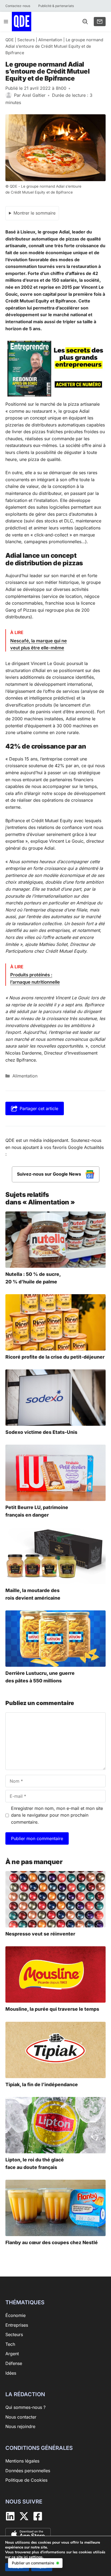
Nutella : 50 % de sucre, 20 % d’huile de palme (33, 1278)
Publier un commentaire (33, 2563)
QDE (10, 40)
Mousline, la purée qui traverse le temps (52, 2009)
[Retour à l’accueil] (22, 21)
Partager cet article (39, 1108)
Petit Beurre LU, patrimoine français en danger (37, 1511)
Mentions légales (22, 2461)
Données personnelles (28, 2470)
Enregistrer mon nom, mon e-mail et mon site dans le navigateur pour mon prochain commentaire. (57, 1815)
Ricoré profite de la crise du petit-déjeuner (55, 1357)
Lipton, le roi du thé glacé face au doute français (35, 2163)
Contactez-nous (18, 6)
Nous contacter (21, 2417)
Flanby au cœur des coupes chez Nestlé (52, 2242)
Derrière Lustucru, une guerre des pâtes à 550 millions (40, 1677)
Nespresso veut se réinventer (40, 1934)
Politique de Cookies (26, 2480)
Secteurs (26, 40)
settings (36, 2557)
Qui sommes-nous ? (25, 2407)
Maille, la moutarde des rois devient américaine (33, 1594)
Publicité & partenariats (56, 6)
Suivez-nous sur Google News (50, 1174)
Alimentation (50, 40)
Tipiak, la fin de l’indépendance (42, 2084)
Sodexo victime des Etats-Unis (41, 1432)
